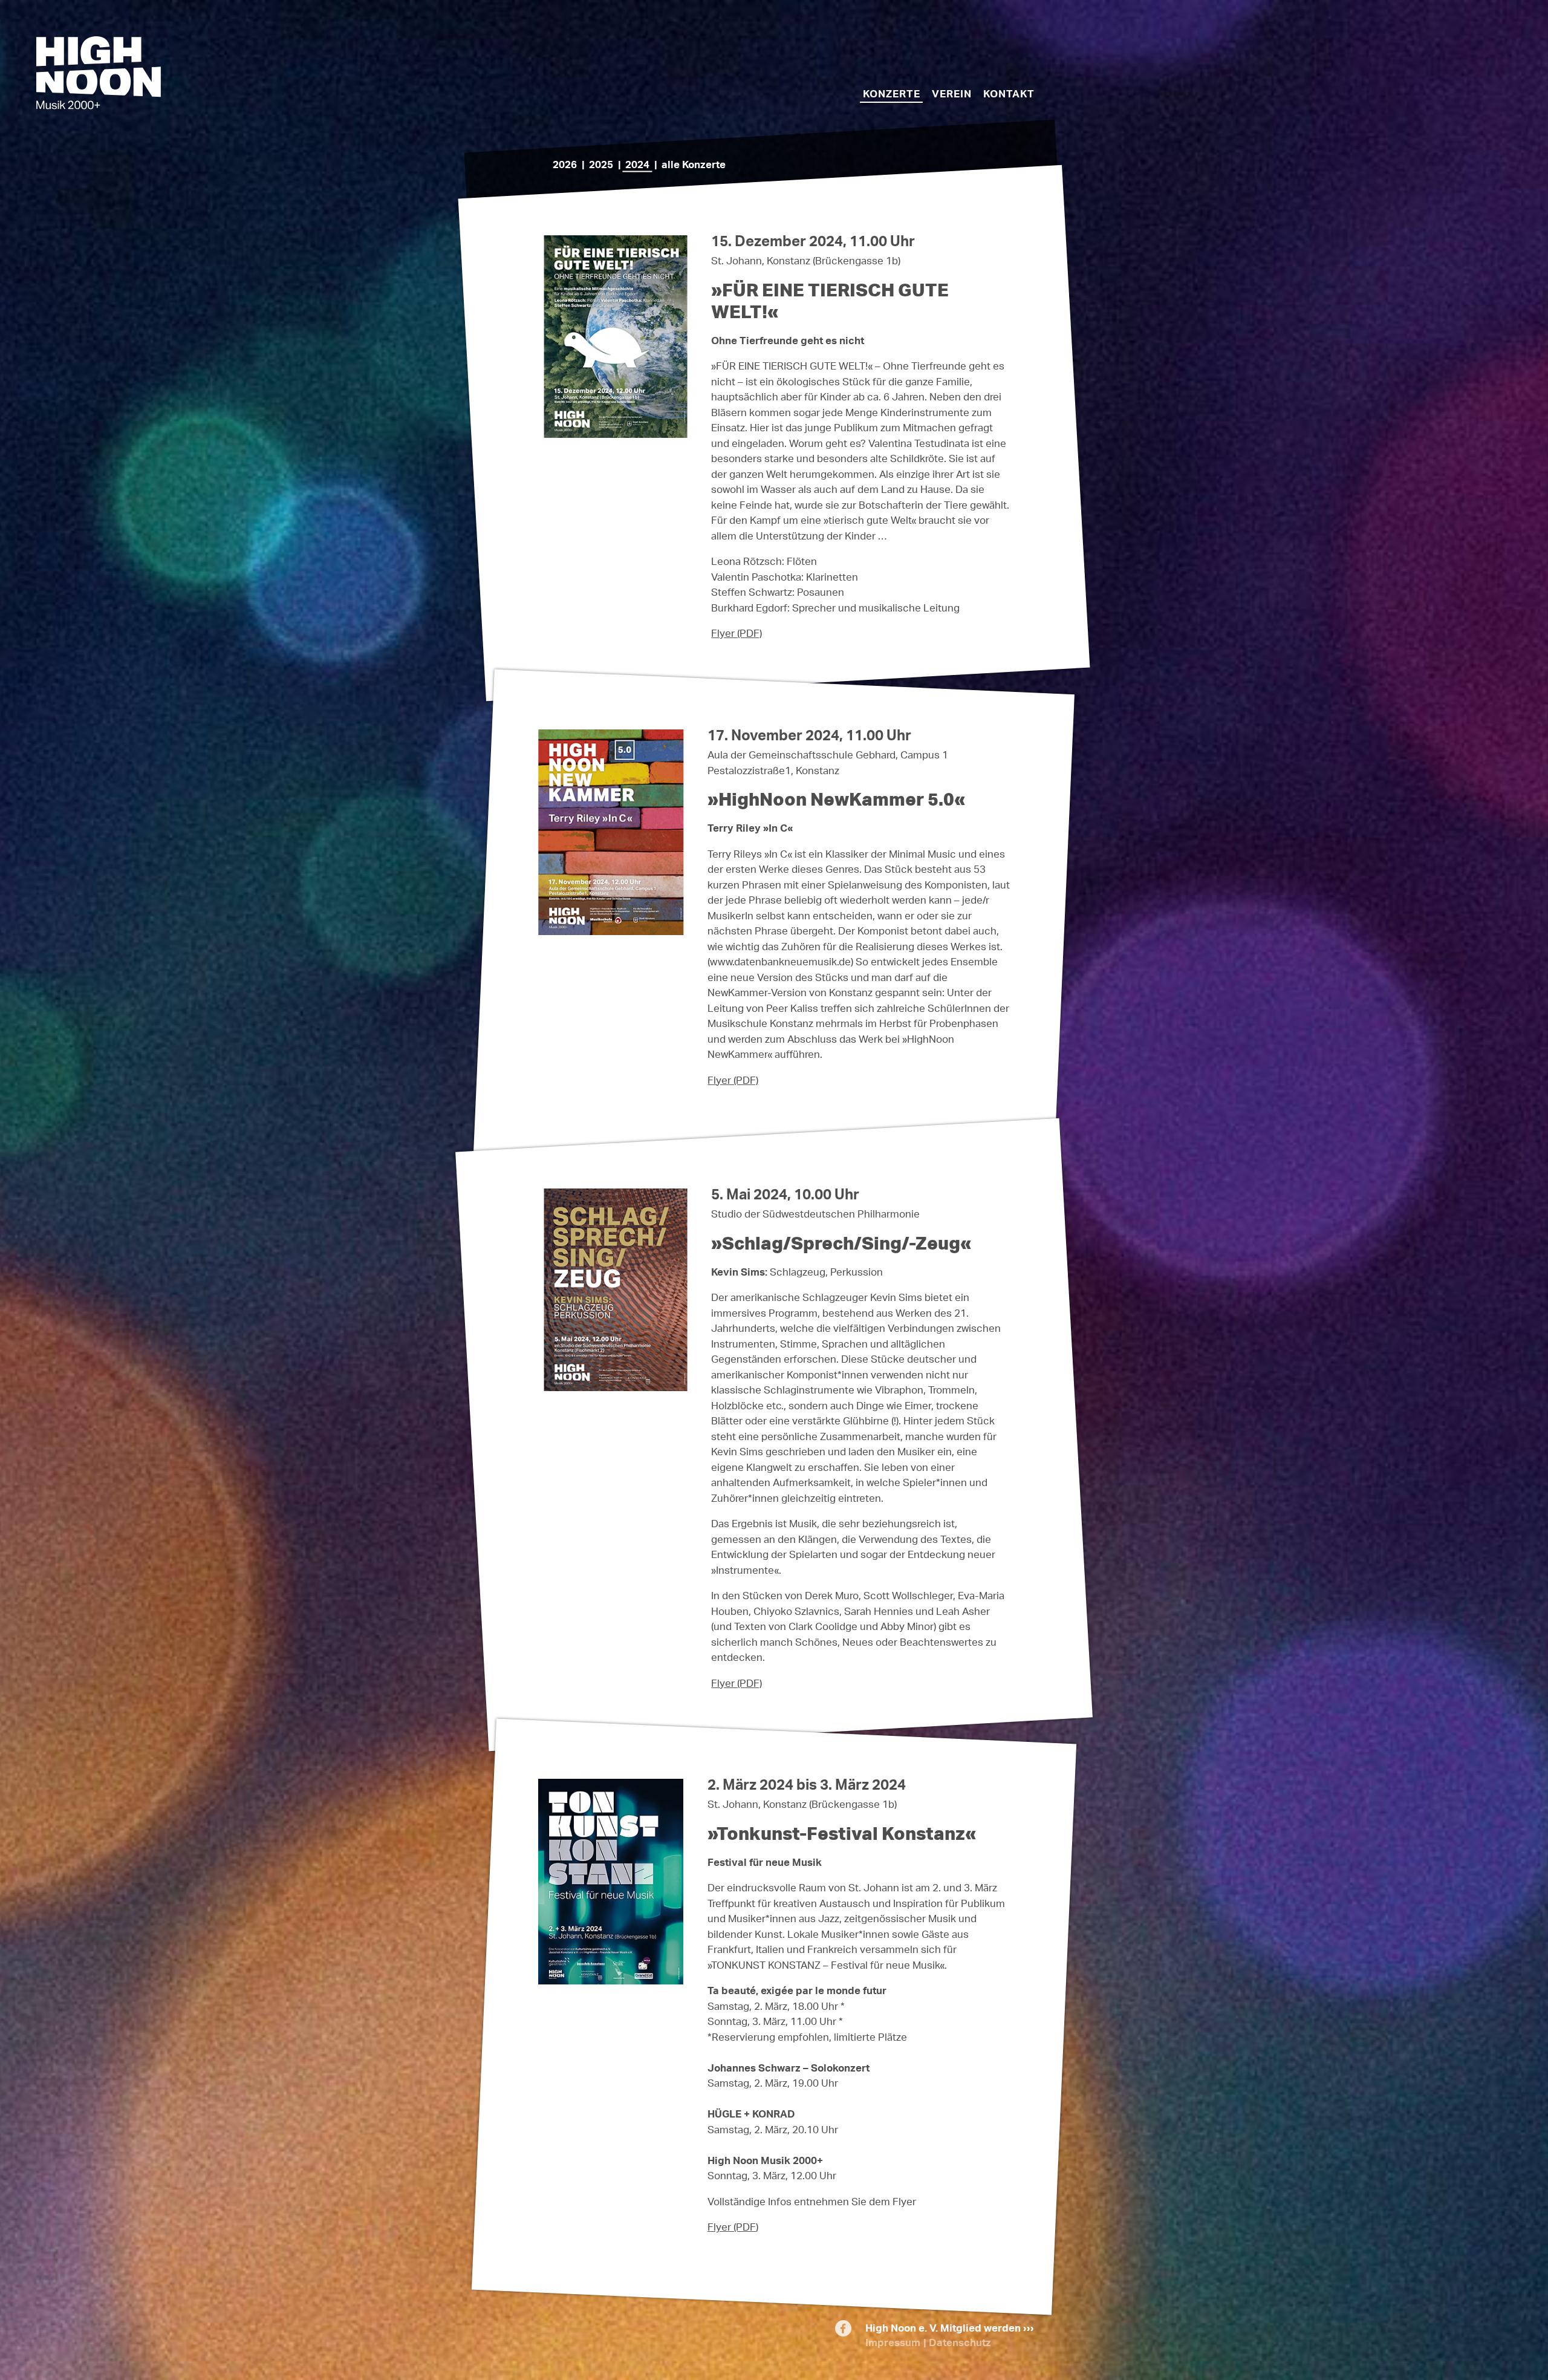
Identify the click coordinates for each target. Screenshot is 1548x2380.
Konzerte (892, 93)
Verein (952, 93)
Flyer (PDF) (737, 633)
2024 (637, 164)
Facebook (843, 2332)
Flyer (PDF (732, 2227)
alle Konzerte (694, 164)
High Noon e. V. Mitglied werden (943, 2328)
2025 (601, 164)
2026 (565, 164)
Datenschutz (960, 2342)
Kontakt (1009, 93)
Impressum (893, 2342)
